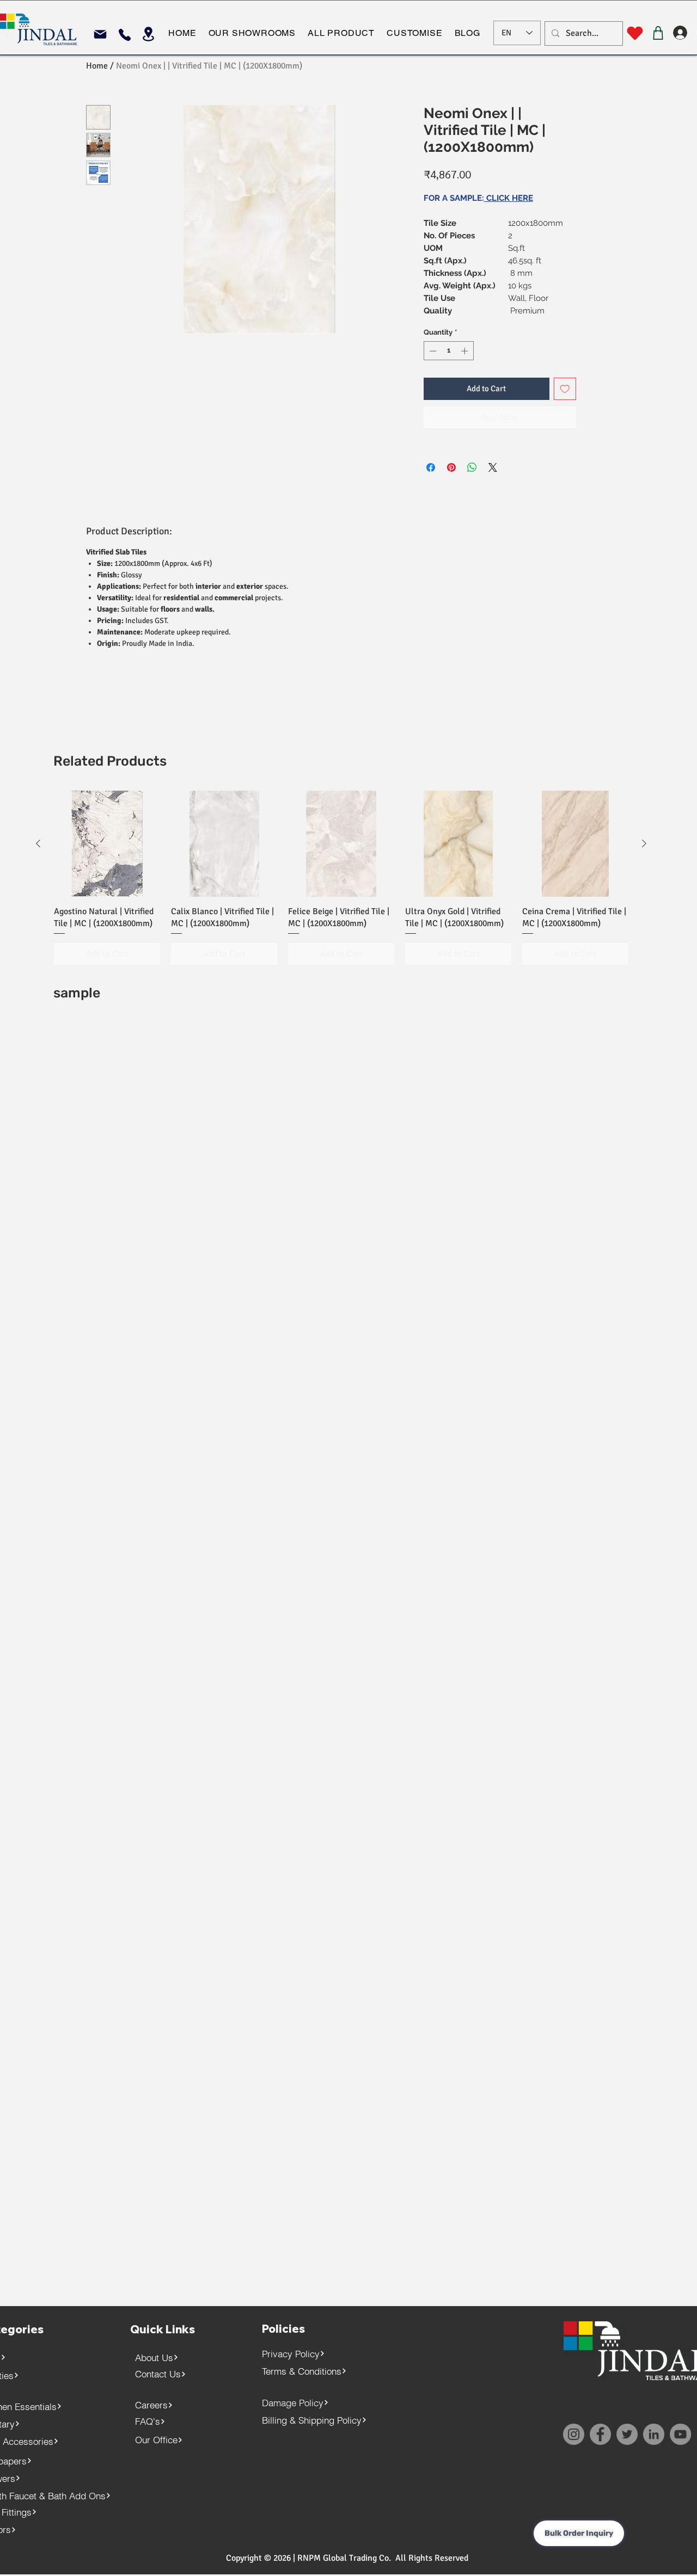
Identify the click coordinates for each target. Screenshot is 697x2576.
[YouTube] (680, 2434)
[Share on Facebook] (431, 467)
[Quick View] (107, 844)
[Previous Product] (38, 843)
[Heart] (635, 33)
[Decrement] (432, 351)
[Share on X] (493, 467)
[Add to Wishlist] (565, 389)
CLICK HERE (509, 198)
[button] (252, 33)
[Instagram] (574, 2434)
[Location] (148, 34)
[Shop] (658, 33)
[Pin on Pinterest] (451, 467)
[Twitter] (627, 2434)
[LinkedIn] (654, 2434)
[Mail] (100, 34)
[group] (341, 878)
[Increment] (466, 351)
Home (97, 66)
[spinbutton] (448, 351)
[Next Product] (644, 843)
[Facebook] (600, 2434)
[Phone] (124, 35)
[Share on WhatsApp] (472, 467)
